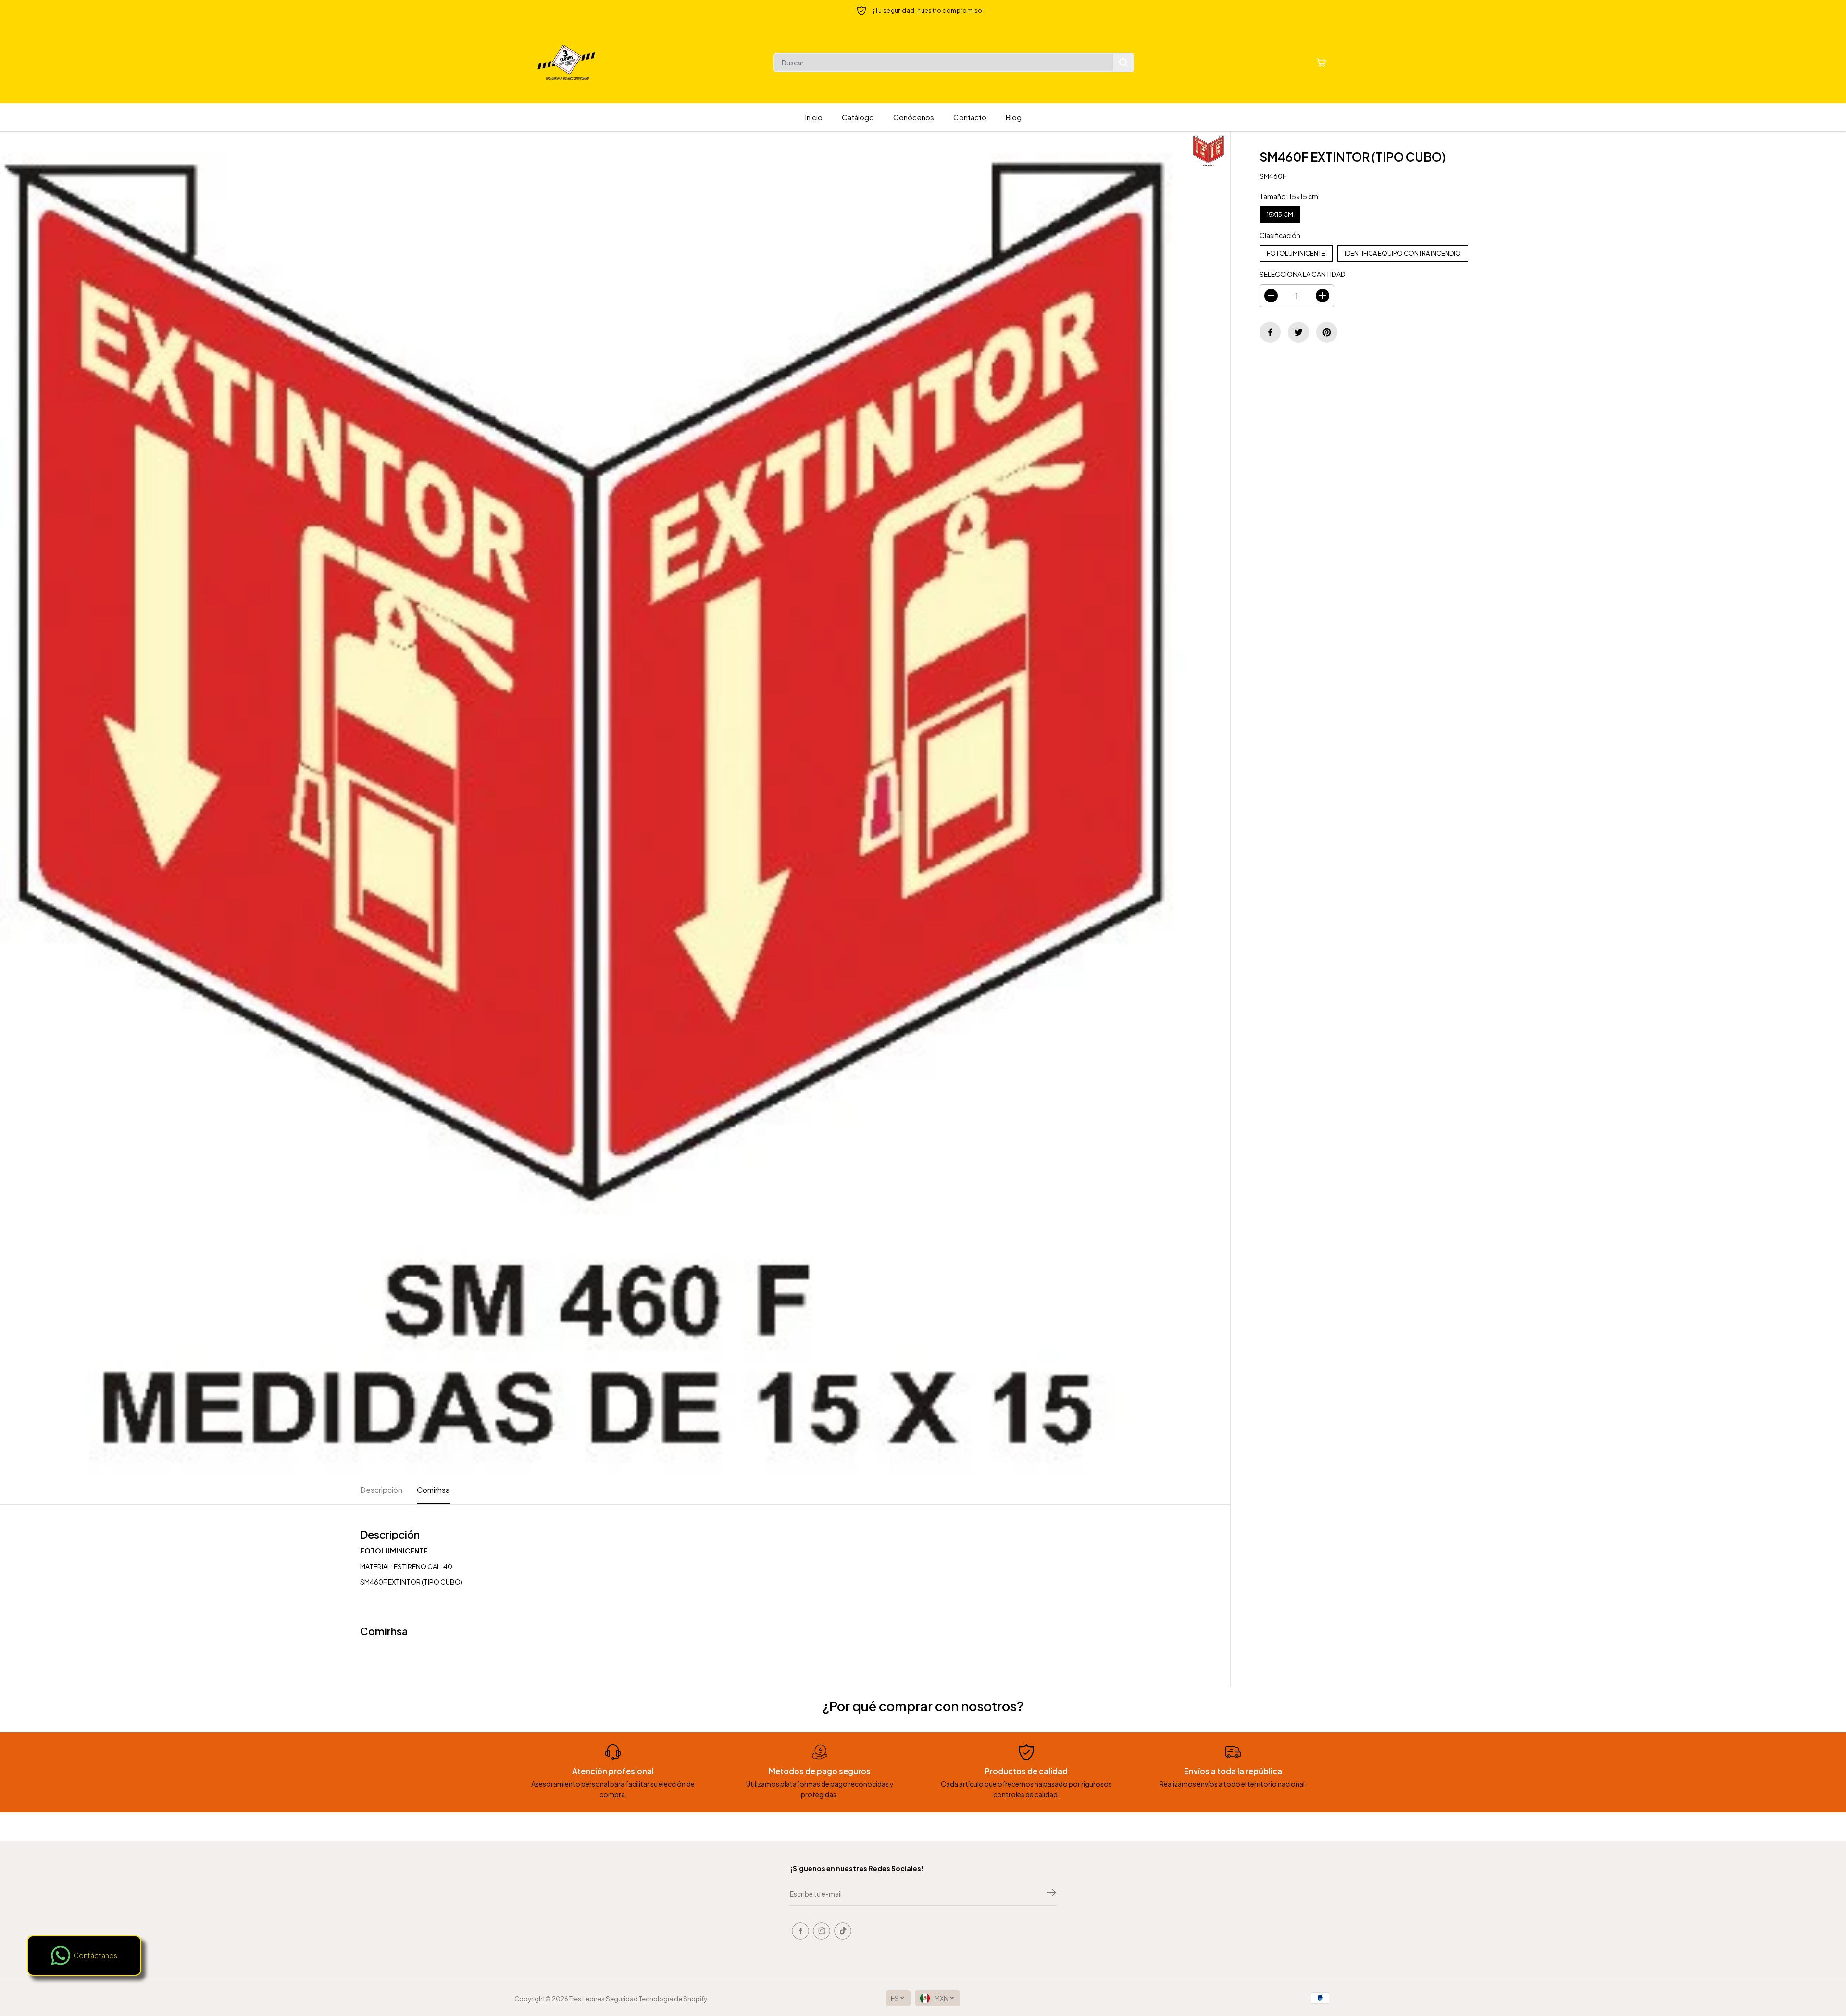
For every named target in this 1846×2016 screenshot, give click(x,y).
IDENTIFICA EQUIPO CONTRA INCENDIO (1403, 251)
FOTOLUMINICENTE (1296, 251)
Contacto (970, 117)
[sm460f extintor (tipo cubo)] (593, 803)
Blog (1014, 117)
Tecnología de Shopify (673, 1998)
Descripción (381, 1490)
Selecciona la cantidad (1303, 274)
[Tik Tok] (843, 1931)
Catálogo (858, 117)
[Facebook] (1270, 332)
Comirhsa (433, 1490)
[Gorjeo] (1298, 332)
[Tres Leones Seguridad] (567, 63)
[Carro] (1321, 63)
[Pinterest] (1327, 332)
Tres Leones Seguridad (604, 1998)
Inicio (814, 117)
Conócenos (914, 117)
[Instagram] (822, 1931)
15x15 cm (1280, 212)
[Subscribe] (1051, 1894)
